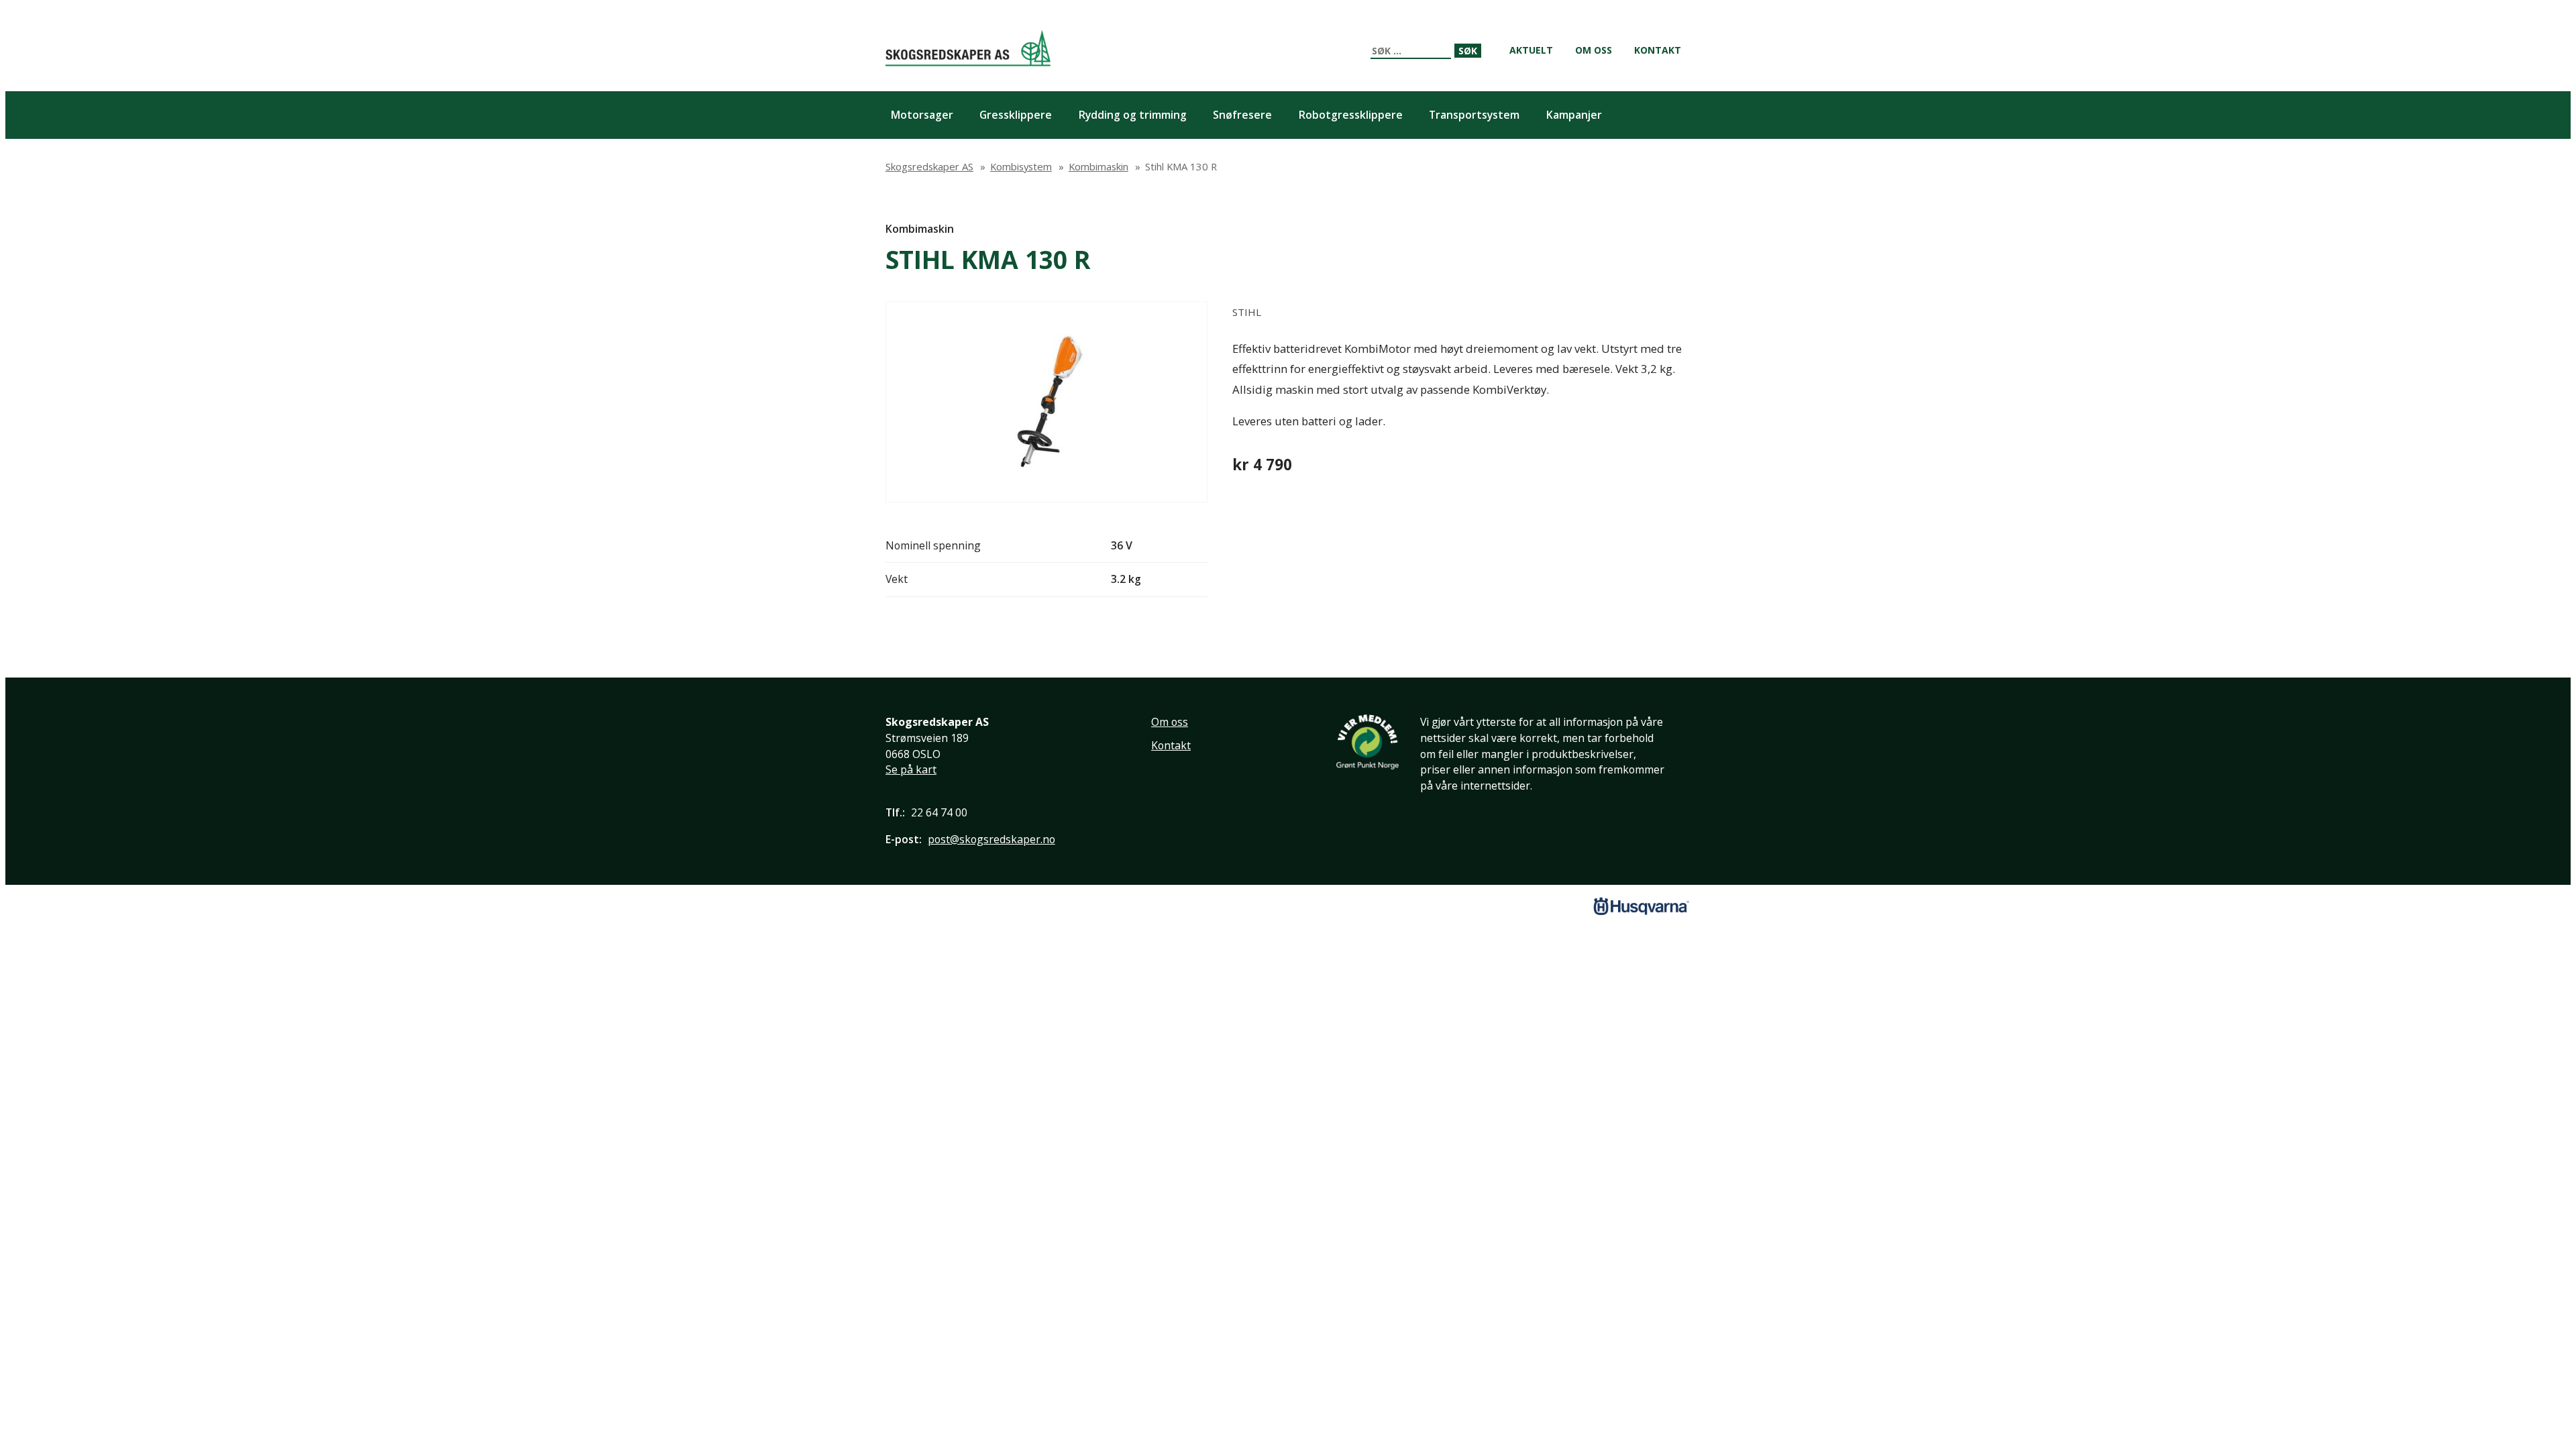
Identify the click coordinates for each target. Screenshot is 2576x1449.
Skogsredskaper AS (968, 48)
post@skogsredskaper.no (991, 839)
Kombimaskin (920, 229)
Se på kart (911, 769)
